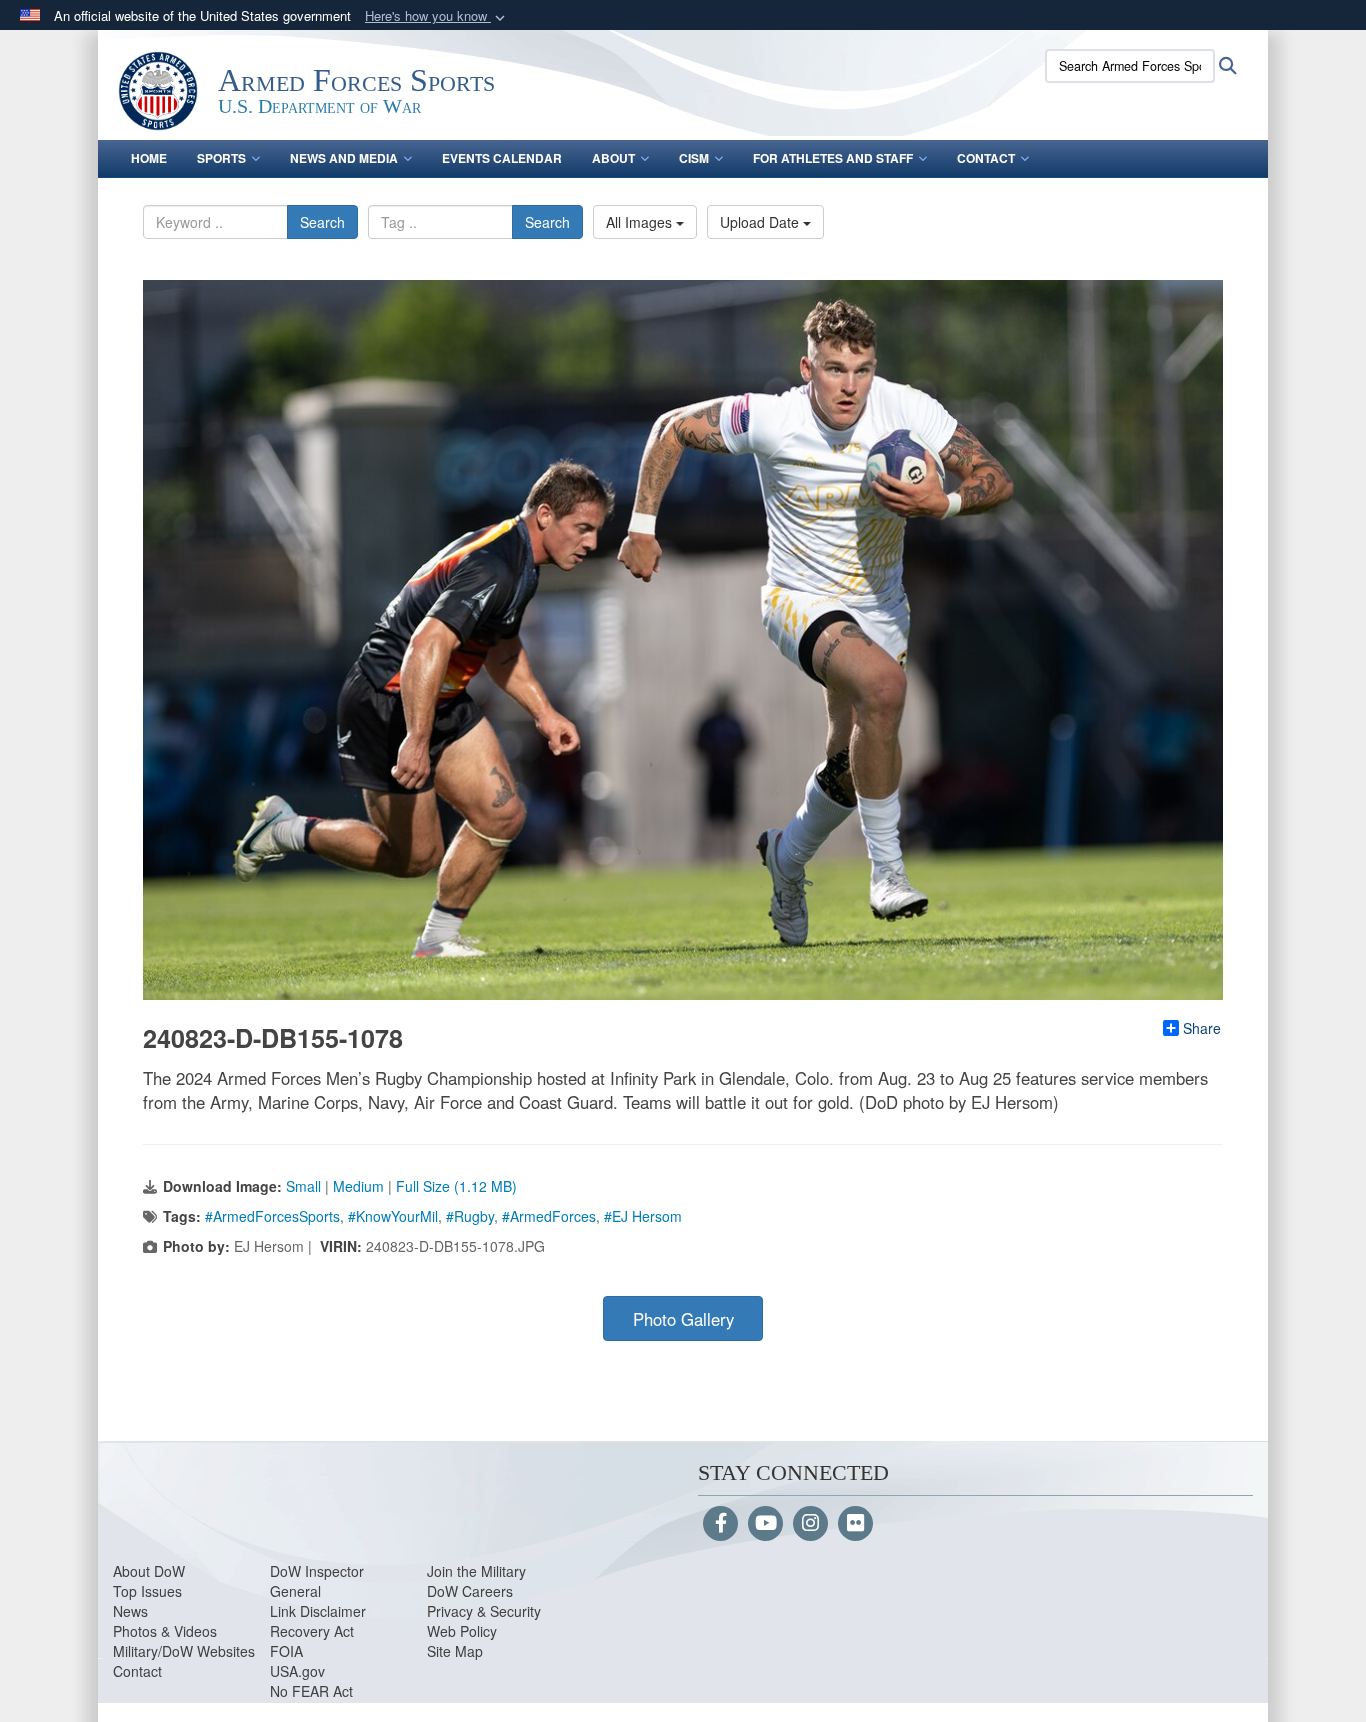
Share (1202, 1028)
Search (322, 222)
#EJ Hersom (643, 1216)
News (130, 1611)
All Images (641, 222)
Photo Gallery (683, 1319)
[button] (437, 16)
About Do (142, 1571)
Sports (221, 158)
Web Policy (462, 1631)
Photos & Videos (165, 1631)
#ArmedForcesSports (272, 1216)
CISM (694, 158)
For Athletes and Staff (833, 158)
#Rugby (470, 1216)
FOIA (286, 1651)
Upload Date (761, 222)
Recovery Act (312, 1631)
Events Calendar (502, 158)
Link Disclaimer (318, 1611)
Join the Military (476, 1571)
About (613, 158)
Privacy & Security (484, 1611)
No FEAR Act (311, 1691)
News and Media (344, 158)
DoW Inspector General (317, 1581)
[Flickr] (855, 1524)
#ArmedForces (549, 1216)
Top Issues (147, 1591)
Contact (986, 158)
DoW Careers (470, 1591)
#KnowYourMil (393, 1216)
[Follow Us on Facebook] (720, 1524)
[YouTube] (765, 1524)
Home (149, 158)
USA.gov (297, 1671)
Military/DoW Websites (184, 1651)
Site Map (455, 1651)
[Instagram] (810, 1524)
